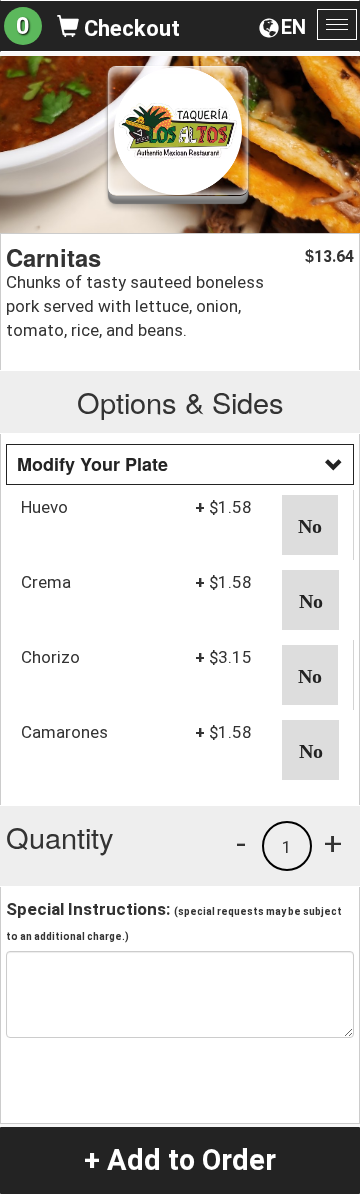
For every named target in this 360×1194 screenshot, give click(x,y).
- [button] (241, 843)
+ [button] (333, 843)
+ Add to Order (180, 1160)
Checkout (129, 28)
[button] (310, 525)
